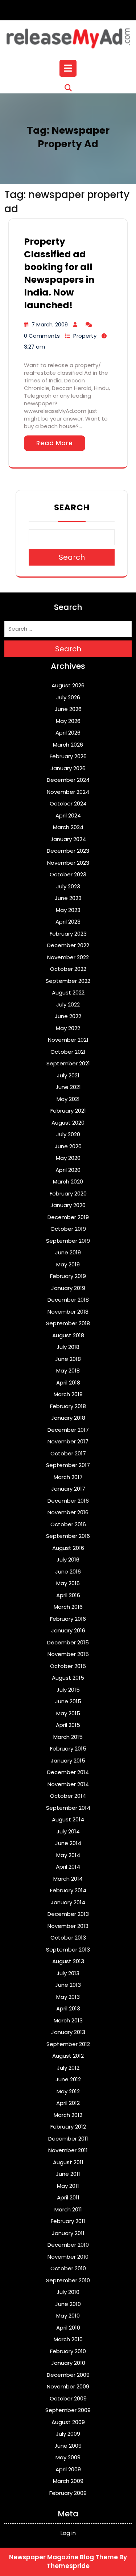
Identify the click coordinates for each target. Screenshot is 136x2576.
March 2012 (68, 2115)
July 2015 (68, 1690)
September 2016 (68, 1536)
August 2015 (68, 1678)
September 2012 (68, 2044)
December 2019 (68, 1217)
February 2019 (68, 1276)
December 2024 (68, 780)
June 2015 (68, 1701)
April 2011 (68, 2197)
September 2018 (68, 1323)
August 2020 (68, 1123)
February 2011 (68, 2221)
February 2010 (68, 2351)
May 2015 (68, 1713)
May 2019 (68, 1264)
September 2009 (68, 2410)
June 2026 (68, 709)
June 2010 (68, 2304)
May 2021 (68, 1099)
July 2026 (68, 697)
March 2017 (68, 1477)
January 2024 (68, 839)
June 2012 (68, 2079)
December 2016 (68, 1501)
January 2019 (68, 1288)
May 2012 (68, 2091)
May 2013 (68, 1997)
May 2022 (68, 1028)
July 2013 (68, 1973)
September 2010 (68, 2280)
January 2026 (68, 768)
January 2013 (68, 2032)
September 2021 (68, 1063)
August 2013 (68, 1961)
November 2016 (68, 1512)
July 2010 (68, 2292)
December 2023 (68, 851)
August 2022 (68, 992)
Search (72, 507)
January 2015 (68, 1761)
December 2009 (68, 2375)
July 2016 (68, 1560)
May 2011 (68, 2186)
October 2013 (68, 1938)
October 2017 (68, 1453)
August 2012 (68, 2056)
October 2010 (68, 2268)
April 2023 (68, 922)
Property (85, 336)
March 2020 (68, 1181)
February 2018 (68, 1406)
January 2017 (68, 1489)
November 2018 (68, 1312)
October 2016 (68, 1524)
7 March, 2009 (50, 324)
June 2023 (68, 898)
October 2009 (68, 2398)
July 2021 (68, 1075)
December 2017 (68, 1430)
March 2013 (68, 2020)
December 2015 (68, 1642)
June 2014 (68, 1843)
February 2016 (68, 1619)
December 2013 (68, 1914)
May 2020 (68, 1158)
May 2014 (68, 1855)
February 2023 (68, 934)
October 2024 (68, 803)
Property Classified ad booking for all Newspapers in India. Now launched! (59, 273)
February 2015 (68, 1749)
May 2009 (68, 2457)
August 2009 (68, 2422)
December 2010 (68, 2245)
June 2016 (68, 1572)
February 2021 (68, 1111)
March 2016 (68, 1607)
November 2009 (68, 2386)
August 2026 (68, 685)
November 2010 (68, 2257)
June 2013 (68, 1985)
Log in (68, 2533)
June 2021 (68, 1087)
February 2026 (68, 756)
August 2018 (68, 1335)
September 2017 (68, 1465)
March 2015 (68, 1737)
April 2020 (68, 1170)
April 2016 (68, 1595)
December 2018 (68, 1300)
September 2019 (68, 1241)
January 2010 (68, 2363)
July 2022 (68, 1004)
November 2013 (68, 1926)
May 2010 (68, 2316)
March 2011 (68, 2209)
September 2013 (68, 1950)
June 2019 (68, 1252)
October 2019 (68, 1229)
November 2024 (68, 792)
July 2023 (68, 886)
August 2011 (68, 2162)
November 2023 (68, 863)
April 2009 (68, 2469)
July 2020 (68, 1134)
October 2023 (68, 874)
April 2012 (68, 2103)
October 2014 (68, 1796)
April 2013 (68, 2008)
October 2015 (68, 1666)
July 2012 (68, 2068)
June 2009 (68, 2446)
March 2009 (68, 2481)
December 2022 (68, 945)
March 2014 (68, 1879)
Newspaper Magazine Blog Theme (63, 2557)
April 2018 (68, 1383)
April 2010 (68, 2328)
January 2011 (68, 2233)
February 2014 (68, 1890)
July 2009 (68, 2434)
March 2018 (68, 1394)
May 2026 (68, 721)
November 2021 (68, 1040)
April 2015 (68, 1725)
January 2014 (68, 1902)
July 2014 (68, 1831)
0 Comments (42, 336)
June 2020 (68, 1146)
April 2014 (68, 1867)
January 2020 (68, 1205)
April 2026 (68, 733)
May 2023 (68, 910)
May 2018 (68, 1371)
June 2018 (68, 1359)
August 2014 (68, 1819)
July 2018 (68, 1347)
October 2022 (68, 969)
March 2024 (68, 827)
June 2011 (68, 2174)
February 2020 (68, 1193)
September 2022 (68, 981)
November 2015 (68, 1654)
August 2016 (68, 1548)
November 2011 (68, 2150)
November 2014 (68, 1784)
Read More (55, 443)
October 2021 (68, 1052)
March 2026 (68, 745)
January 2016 (68, 1630)
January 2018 (68, 1418)
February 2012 (68, 2127)
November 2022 (68, 957)
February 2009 (68, 2493)
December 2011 (68, 2139)
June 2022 (68, 1016)
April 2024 (68, 815)
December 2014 (68, 1772)
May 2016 (68, 1583)
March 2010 (68, 2339)
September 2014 (68, 1808)
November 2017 (68, 1441)
